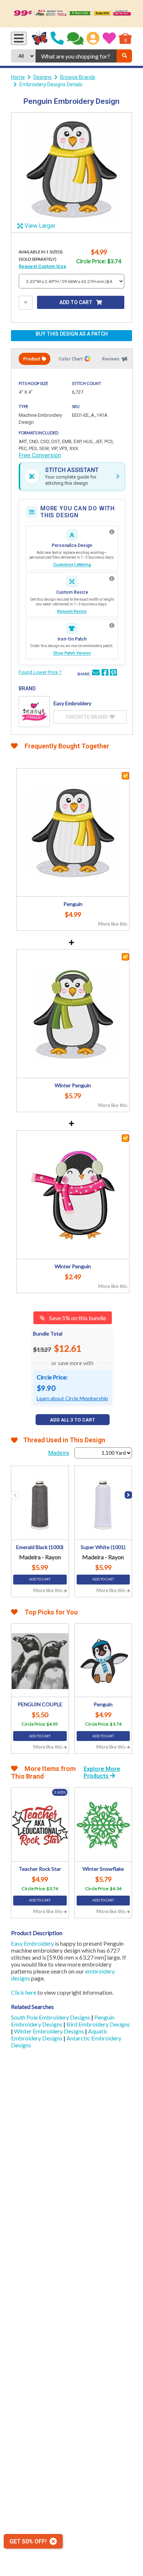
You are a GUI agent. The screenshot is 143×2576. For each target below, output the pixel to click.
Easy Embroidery (32, 1943)
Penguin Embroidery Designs (63, 2021)
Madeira (58, 1453)
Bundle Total (48, 1334)
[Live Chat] (75, 38)
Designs (43, 77)
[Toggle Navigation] (19, 38)
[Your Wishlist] (109, 38)
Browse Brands (78, 77)
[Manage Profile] (93, 38)
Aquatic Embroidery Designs (59, 2035)
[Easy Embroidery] (34, 712)
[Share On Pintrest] (113, 673)
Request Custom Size (43, 266)
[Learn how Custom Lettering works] (112, 532)
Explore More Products (102, 1772)
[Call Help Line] (57, 38)
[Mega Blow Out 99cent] (71, 14)
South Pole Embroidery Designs (51, 2017)
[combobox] (76, 56)
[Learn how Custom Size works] (112, 579)
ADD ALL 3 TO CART (72, 1420)
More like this (113, 924)
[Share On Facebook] (105, 673)
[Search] (124, 56)
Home (18, 77)
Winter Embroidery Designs (49, 2031)
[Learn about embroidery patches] (112, 626)
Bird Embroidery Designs (98, 2024)
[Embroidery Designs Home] (40, 38)
